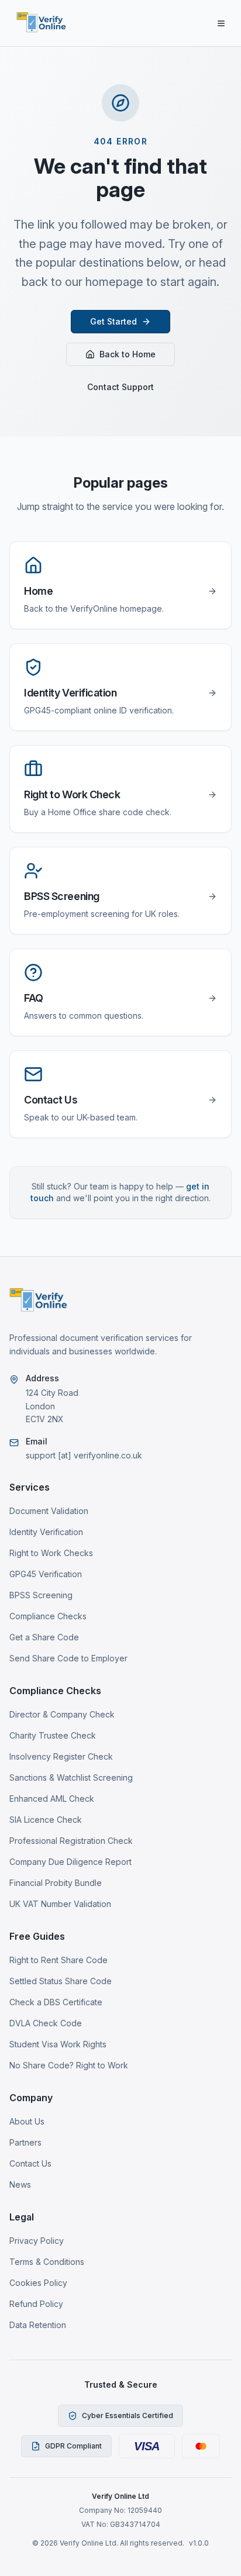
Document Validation (49, 1511)
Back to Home (128, 354)
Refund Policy (36, 2304)
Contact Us (30, 2163)
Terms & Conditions (47, 2262)
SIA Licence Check (46, 1820)
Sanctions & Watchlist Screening (71, 1777)
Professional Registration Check (71, 1841)
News (20, 2184)
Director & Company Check (62, 1714)
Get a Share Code (44, 1637)
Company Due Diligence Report (70, 1862)
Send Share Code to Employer (68, 1658)
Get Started (113, 321)
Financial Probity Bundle (56, 1883)
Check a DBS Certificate (56, 2002)
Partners (25, 2142)
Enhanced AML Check (52, 1799)
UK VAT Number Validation (60, 1904)
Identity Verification (46, 1532)
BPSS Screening (41, 1595)
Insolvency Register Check (61, 1756)
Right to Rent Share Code (58, 1960)
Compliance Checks (48, 1616)
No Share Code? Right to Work (69, 2065)
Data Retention (38, 2325)
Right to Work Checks (51, 1553)
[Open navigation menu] (221, 23)
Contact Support (120, 387)
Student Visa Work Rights (58, 2044)
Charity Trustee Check (53, 1735)
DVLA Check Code (46, 2023)
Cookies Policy (38, 2283)
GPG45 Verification (46, 1574)
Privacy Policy (37, 2241)
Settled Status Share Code (61, 1981)
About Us (27, 2121)
